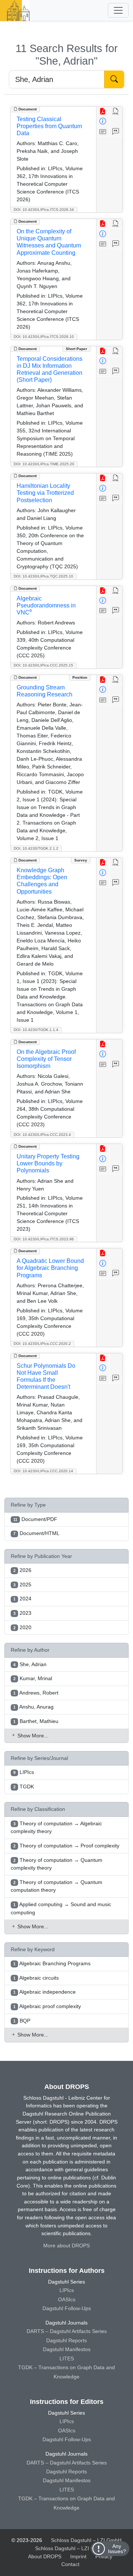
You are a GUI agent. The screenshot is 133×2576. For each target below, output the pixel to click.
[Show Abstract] (103, 132)
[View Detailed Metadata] (103, 122)
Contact (70, 2564)
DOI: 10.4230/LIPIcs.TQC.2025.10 (43, 576)
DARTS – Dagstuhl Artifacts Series (67, 2331)
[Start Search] (114, 79)
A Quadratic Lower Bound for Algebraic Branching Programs (50, 1268)
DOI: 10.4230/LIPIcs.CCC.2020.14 (43, 1471)
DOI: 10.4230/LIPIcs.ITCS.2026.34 (44, 210)
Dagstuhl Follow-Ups (67, 2308)
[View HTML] (116, 112)
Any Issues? (117, 2549)
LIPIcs (67, 2290)
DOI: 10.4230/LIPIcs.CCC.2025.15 (43, 665)
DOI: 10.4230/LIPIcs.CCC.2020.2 (42, 1344)
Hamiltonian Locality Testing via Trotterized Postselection (45, 493)
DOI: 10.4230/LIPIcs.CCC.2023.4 (42, 1135)
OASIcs (67, 2299)
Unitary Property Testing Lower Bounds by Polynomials (48, 1163)
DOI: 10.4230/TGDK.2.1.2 (36, 848)
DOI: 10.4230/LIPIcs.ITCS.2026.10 (44, 337)
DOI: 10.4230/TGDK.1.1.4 (36, 1030)
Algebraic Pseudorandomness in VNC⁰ (46, 605)
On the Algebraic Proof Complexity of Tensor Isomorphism (46, 1059)
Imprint (78, 2556)
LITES (67, 2359)
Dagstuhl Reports (66, 2340)
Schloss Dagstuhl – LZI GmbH (86, 2540)
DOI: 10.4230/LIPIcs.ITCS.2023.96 (44, 1239)
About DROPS (45, 2556)
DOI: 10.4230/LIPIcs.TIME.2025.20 (44, 464)
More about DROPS (66, 2246)
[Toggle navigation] (118, 10)
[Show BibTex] (116, 132)
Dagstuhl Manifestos (67, 2349)
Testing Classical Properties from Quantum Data (49, 126)
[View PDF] (103, 112)
